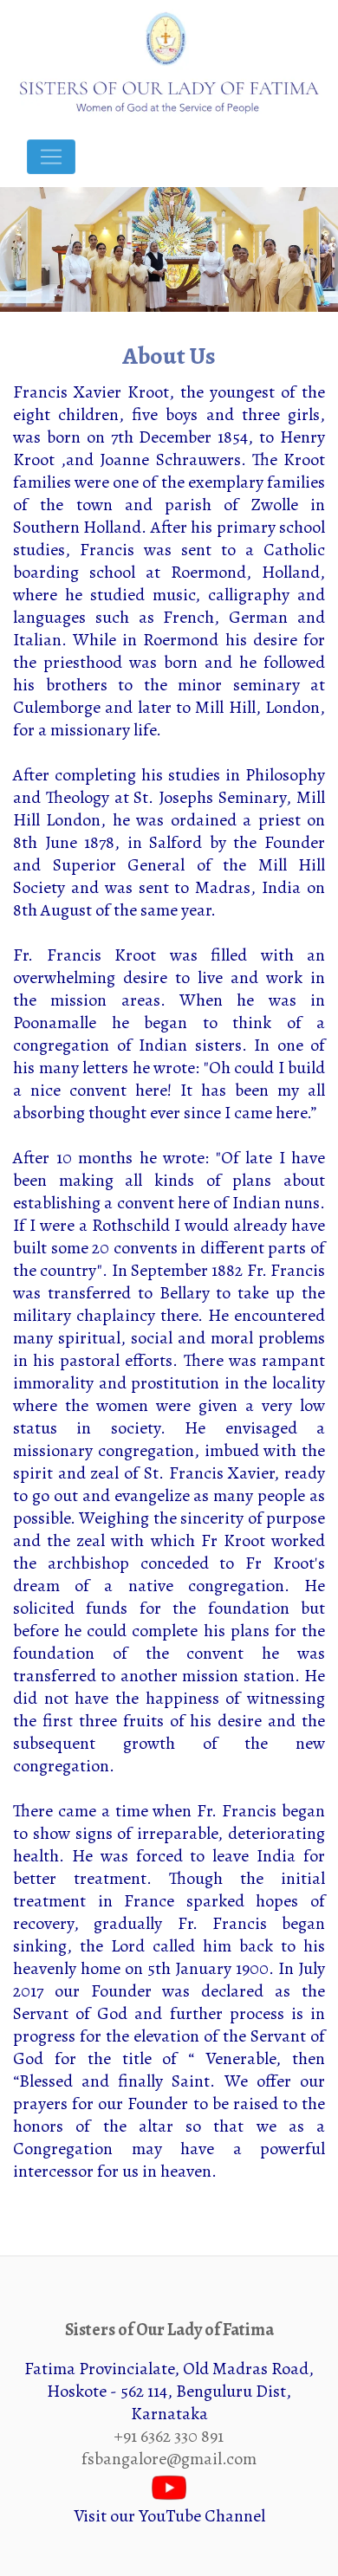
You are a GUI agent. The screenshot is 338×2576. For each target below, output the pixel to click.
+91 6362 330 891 (169, 2436)
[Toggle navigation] (51, 157)
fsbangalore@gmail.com (169, 2459)
